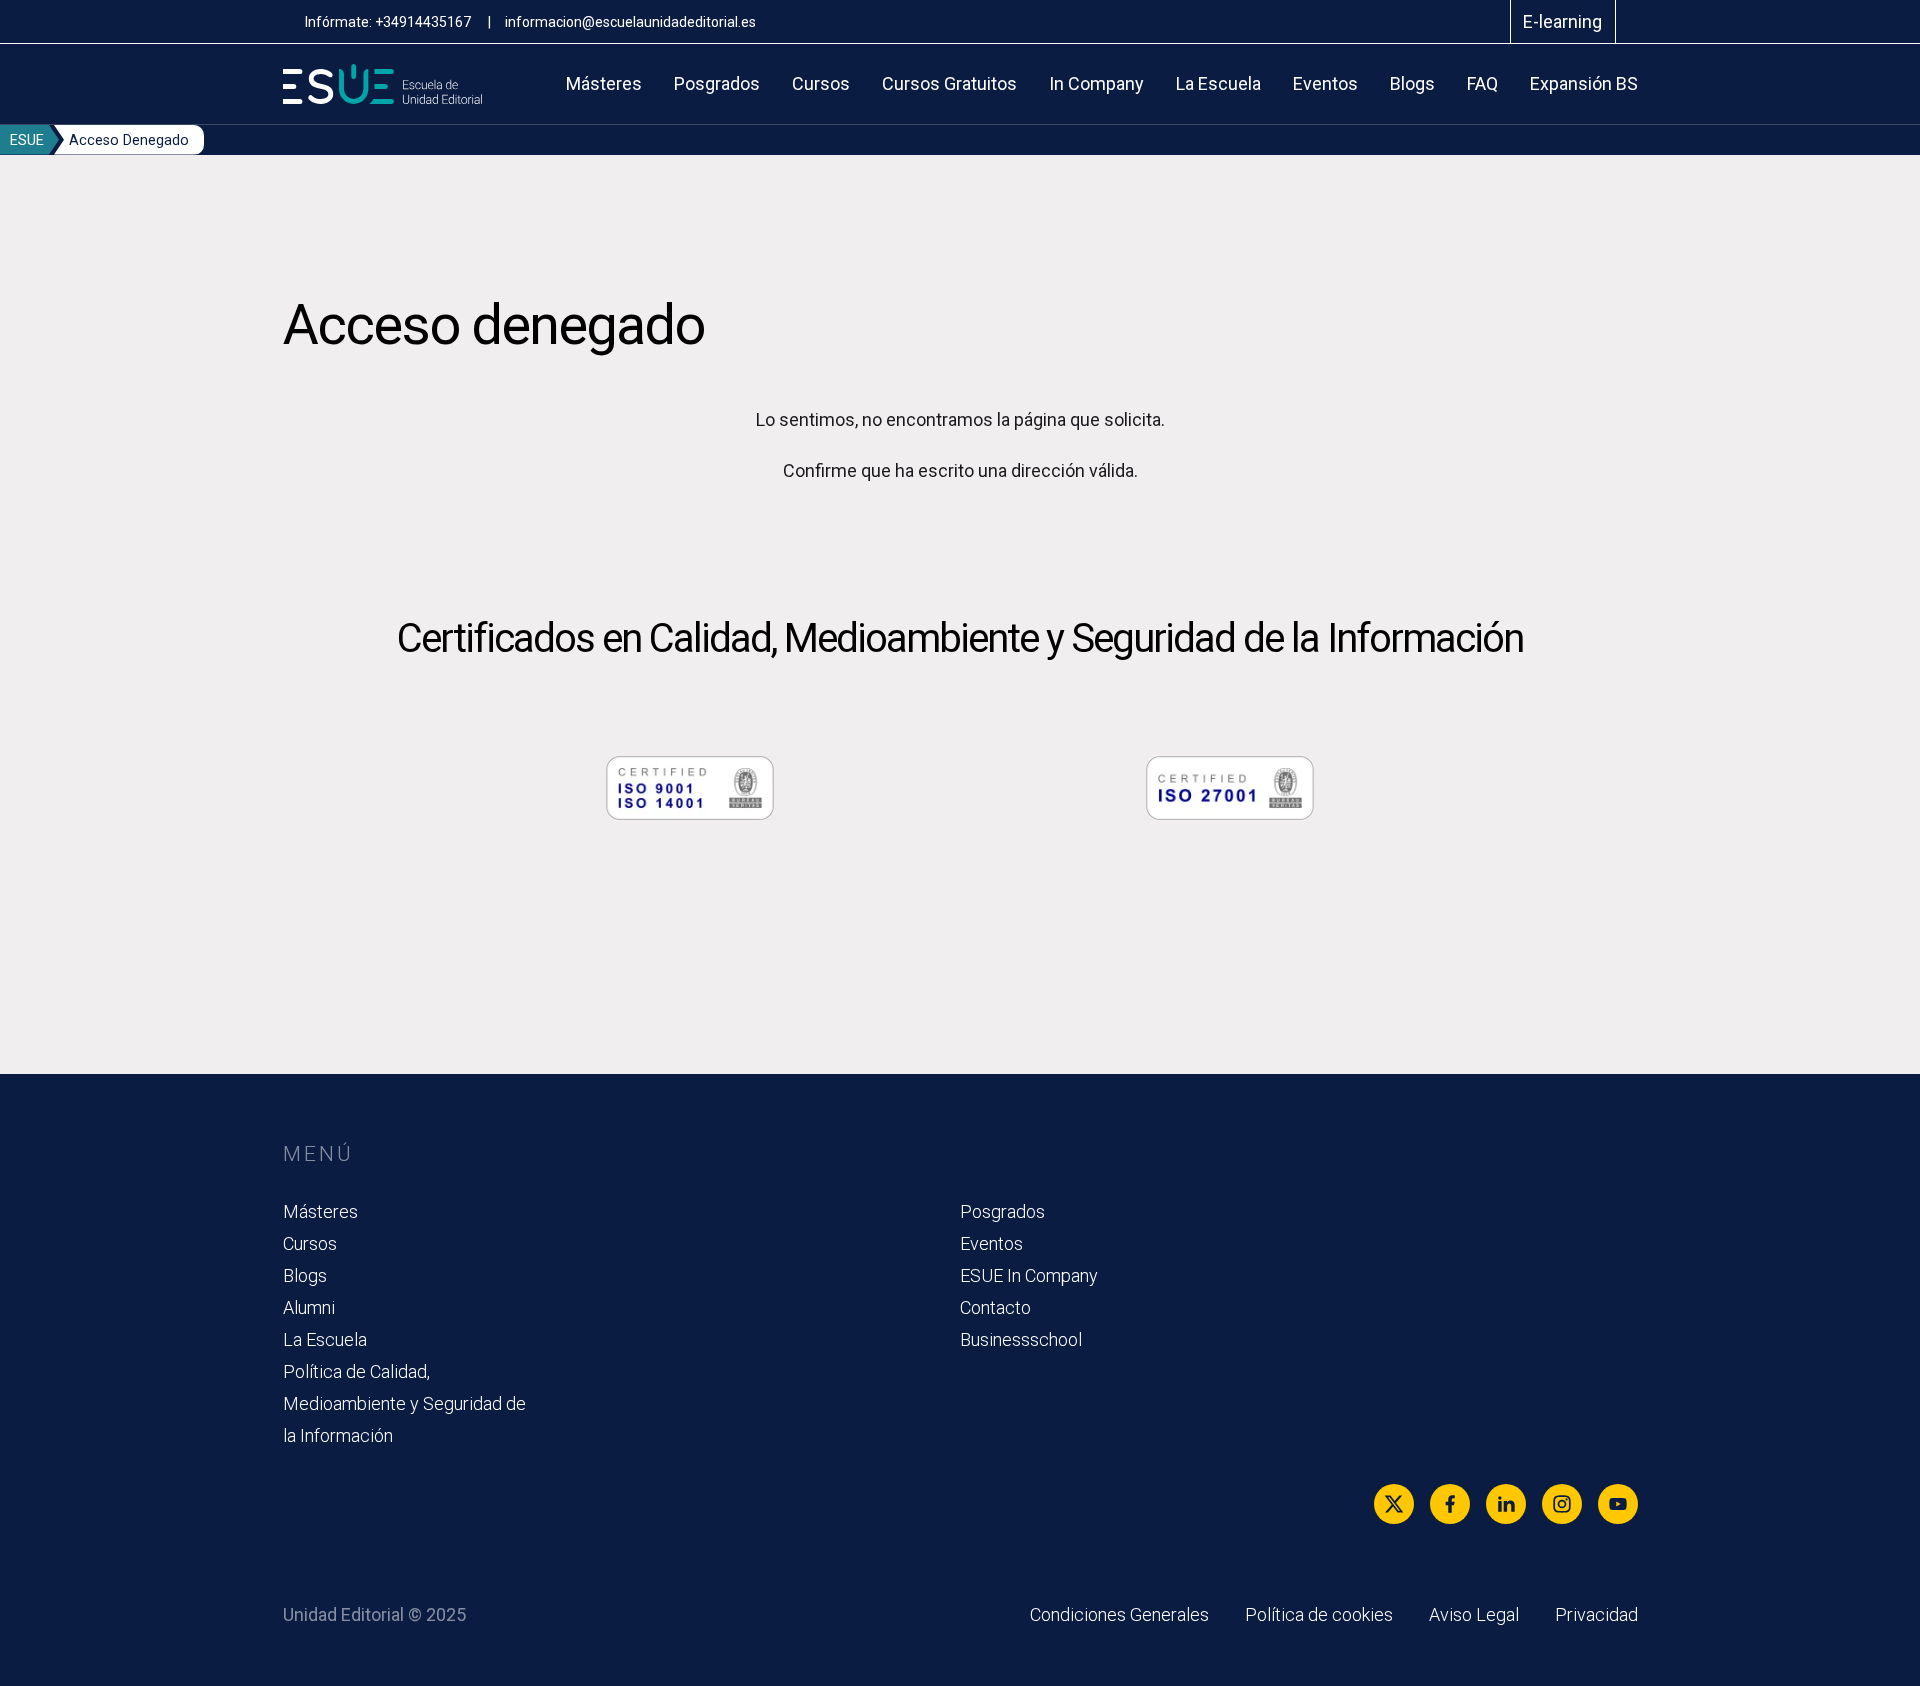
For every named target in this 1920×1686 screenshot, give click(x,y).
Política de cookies (1319, 1614)
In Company (1096, 84)
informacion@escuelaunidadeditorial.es (630, 22)
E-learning (1562, 21)
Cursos (821, 84)
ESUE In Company (1029, 1275)
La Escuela (1218, 84)
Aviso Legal (1474, 1614)
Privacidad (1596, 1614)
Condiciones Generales (1119, 1614)
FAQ (1482, 84)
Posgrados (717, 84)
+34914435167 (424, 22)
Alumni (309, 1307)
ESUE (27, 140)
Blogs (1412, 84)
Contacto (995, 1307)
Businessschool (1021, 1339)
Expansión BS (1584, 84)
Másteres (604, 84)
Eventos (1325, 84)
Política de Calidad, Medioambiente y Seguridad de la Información (404, 1403)
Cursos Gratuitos (949, 84)
